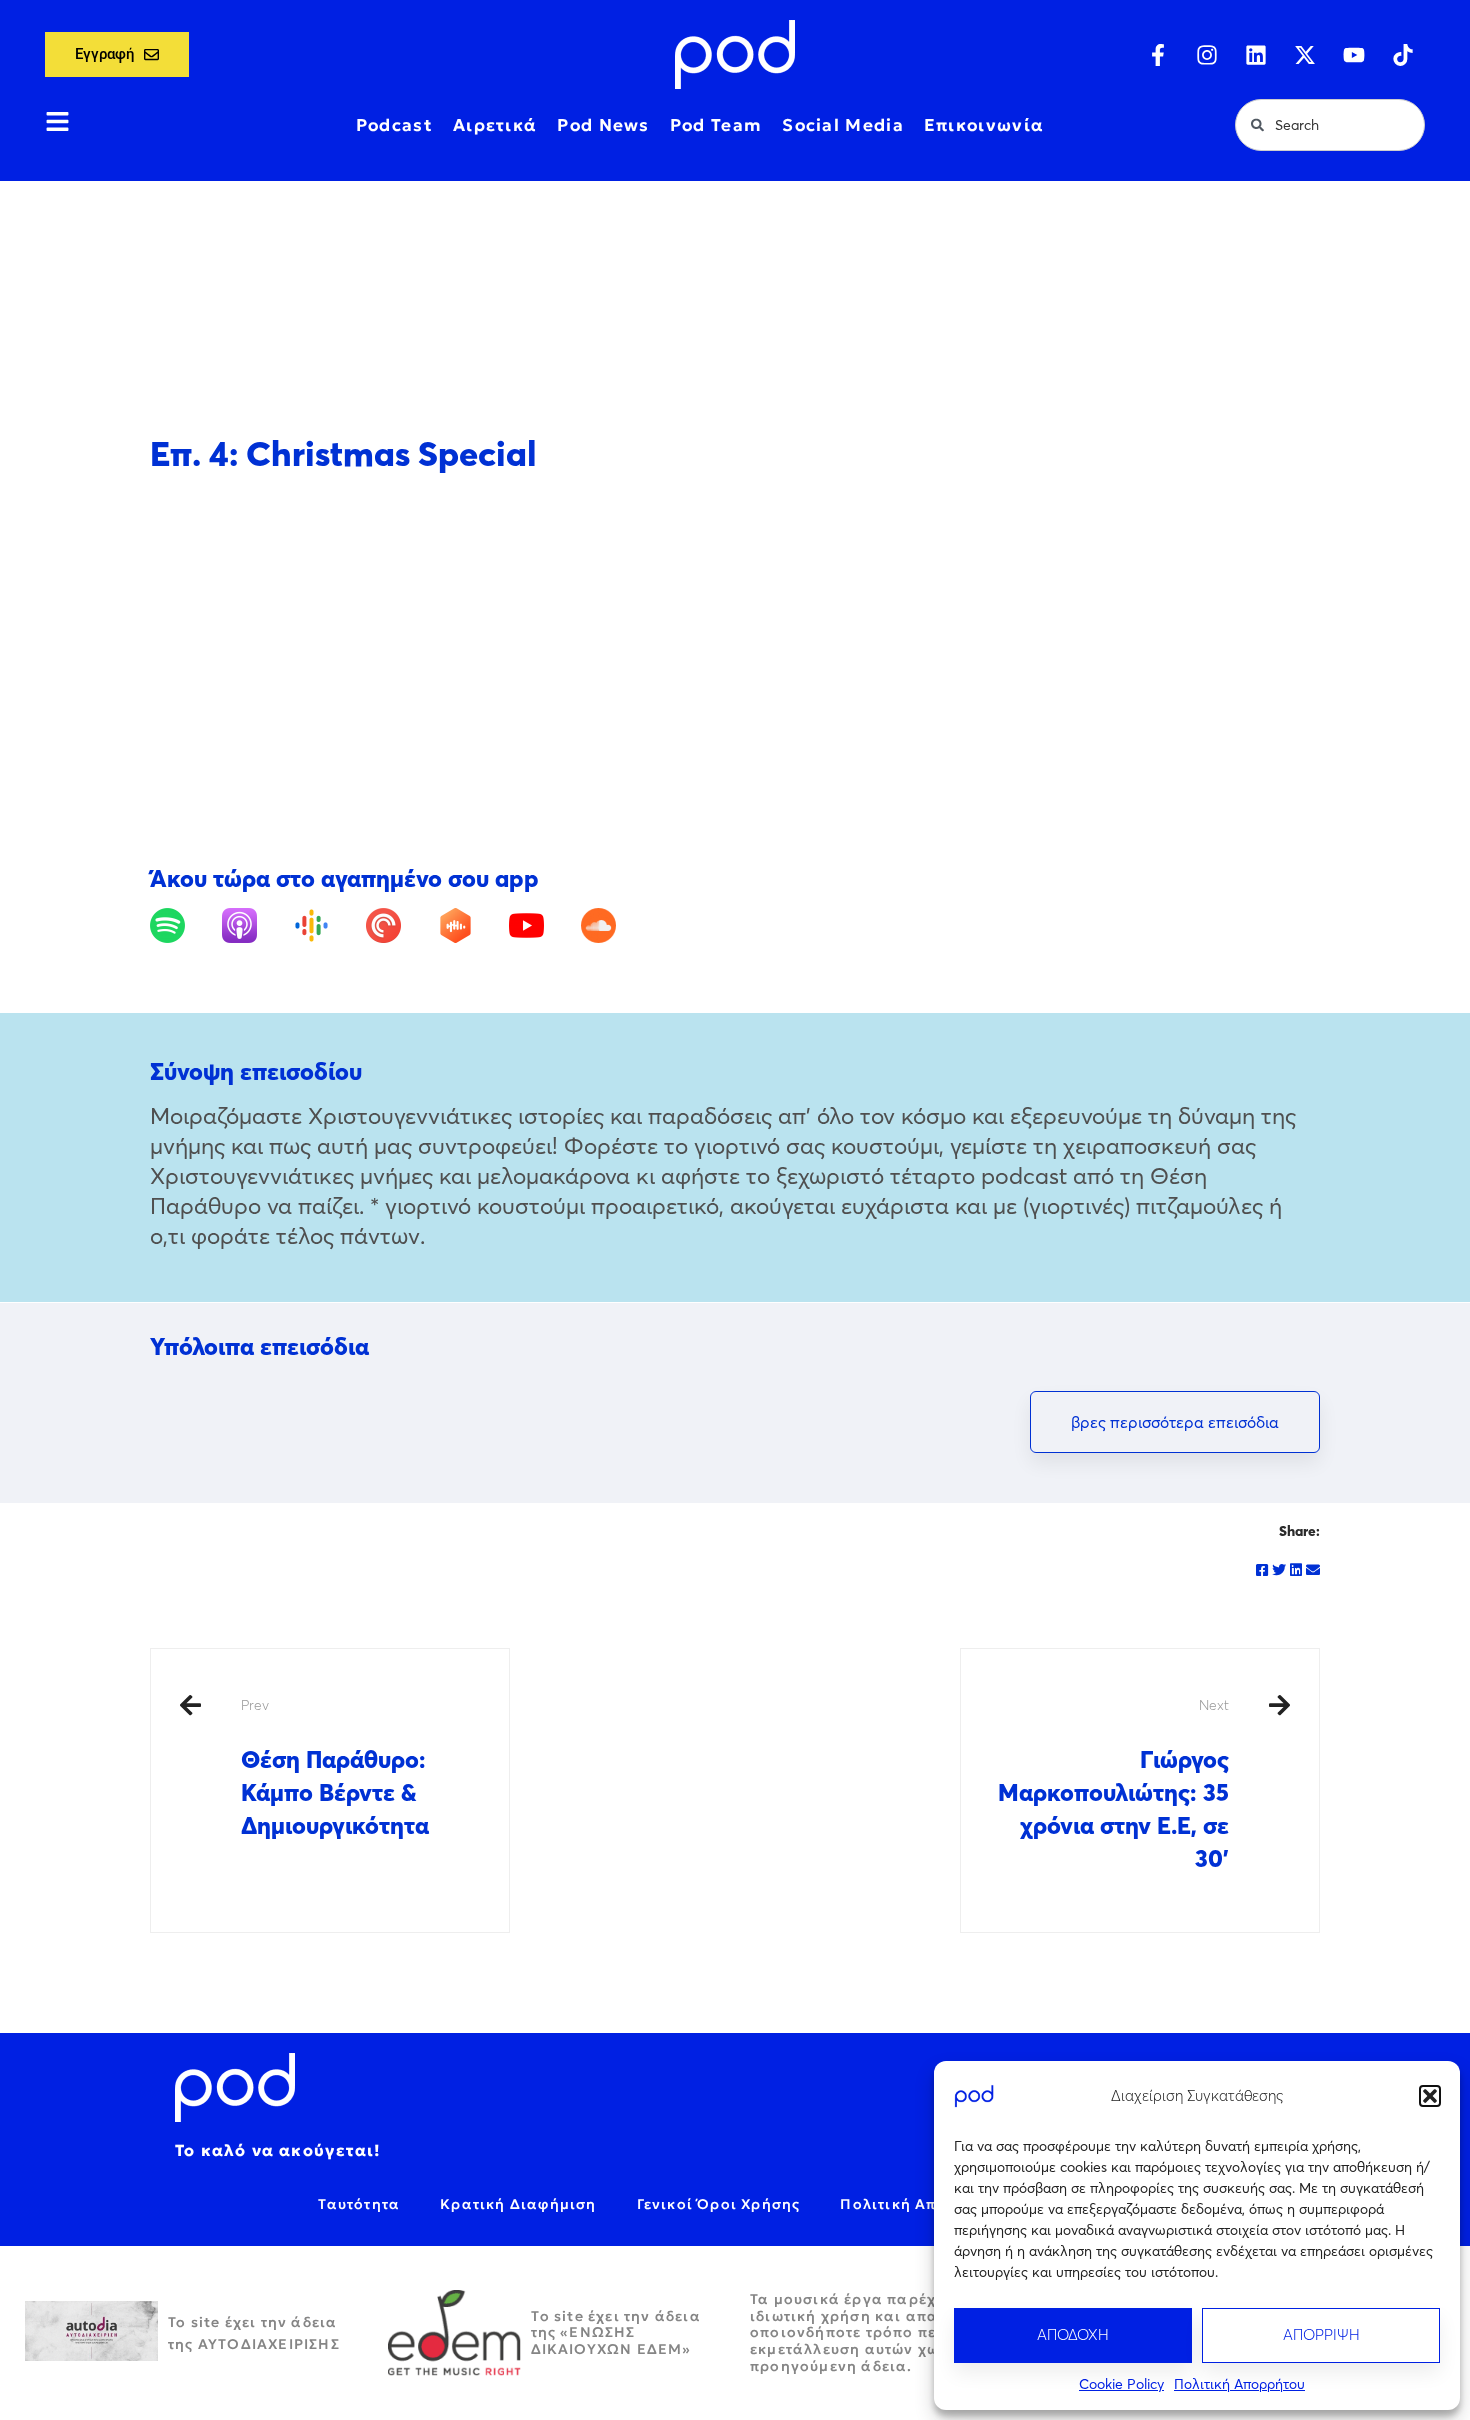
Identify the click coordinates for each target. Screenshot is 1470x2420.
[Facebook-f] (1158, 55)
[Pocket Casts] (399, 925)
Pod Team (716, 125)
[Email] (1313, 1570)
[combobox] (1330, 125)
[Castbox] (471, 925)
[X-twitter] (1305, 55)
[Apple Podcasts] (255, 925)
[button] (1430, 2096)
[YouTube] (542, 925)
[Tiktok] (1403, 55)
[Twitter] (1279, 1570)
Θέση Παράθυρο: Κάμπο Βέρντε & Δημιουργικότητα (335, 1768)
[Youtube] (1354, 55)
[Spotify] (183, 925)
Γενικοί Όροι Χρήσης (719, 2204)
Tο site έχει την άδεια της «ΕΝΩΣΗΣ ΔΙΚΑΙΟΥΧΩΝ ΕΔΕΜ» (616, 2333)
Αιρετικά (495, 125)
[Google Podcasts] (327, 925)
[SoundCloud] (614, 925)
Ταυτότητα (359, 2204)
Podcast (394, 125)
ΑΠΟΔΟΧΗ (1073, 2334)
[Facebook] (1262, 1570)
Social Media (843, 125)
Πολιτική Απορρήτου (1239, 2384)
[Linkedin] (1256, 55)
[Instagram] (1207, 55)
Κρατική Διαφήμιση (518, 2204)
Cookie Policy (1121, 2384)
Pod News (603, 125)
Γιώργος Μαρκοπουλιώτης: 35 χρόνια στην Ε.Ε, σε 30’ (1113, 1784)
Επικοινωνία (984, 125)
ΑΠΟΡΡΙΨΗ (1321, 2334)
